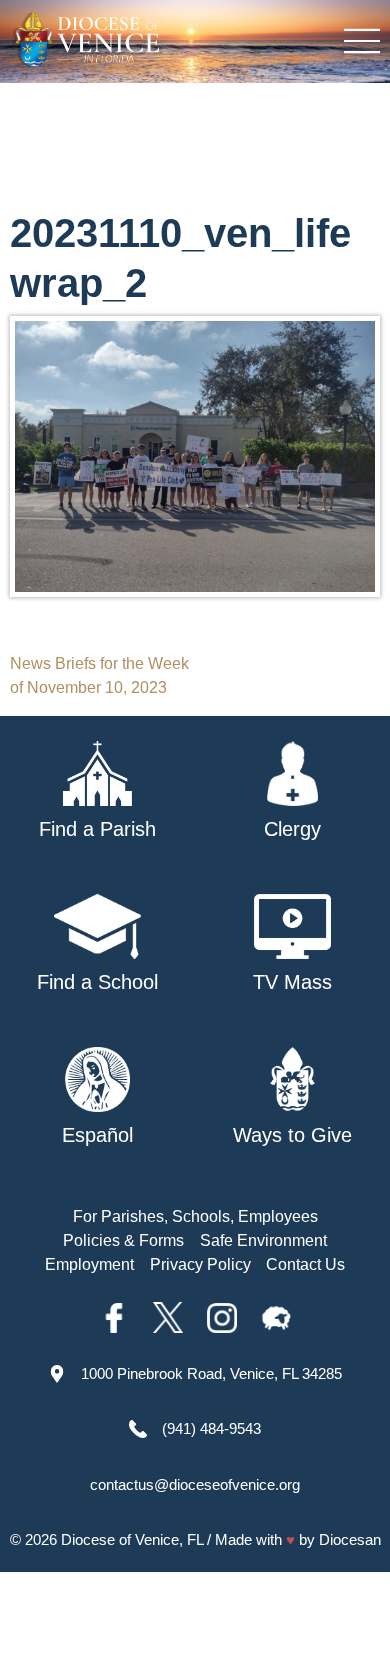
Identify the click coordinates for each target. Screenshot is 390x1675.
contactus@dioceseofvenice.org (195, 1484)
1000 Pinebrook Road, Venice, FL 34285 (211, 1373)
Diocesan (350, 1539)
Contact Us (305, 1264)
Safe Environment (263, 1240)
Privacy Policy (200, 1264)
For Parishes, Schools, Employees (195, 1216)
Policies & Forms (123, 1240)
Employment (89, 1264)
